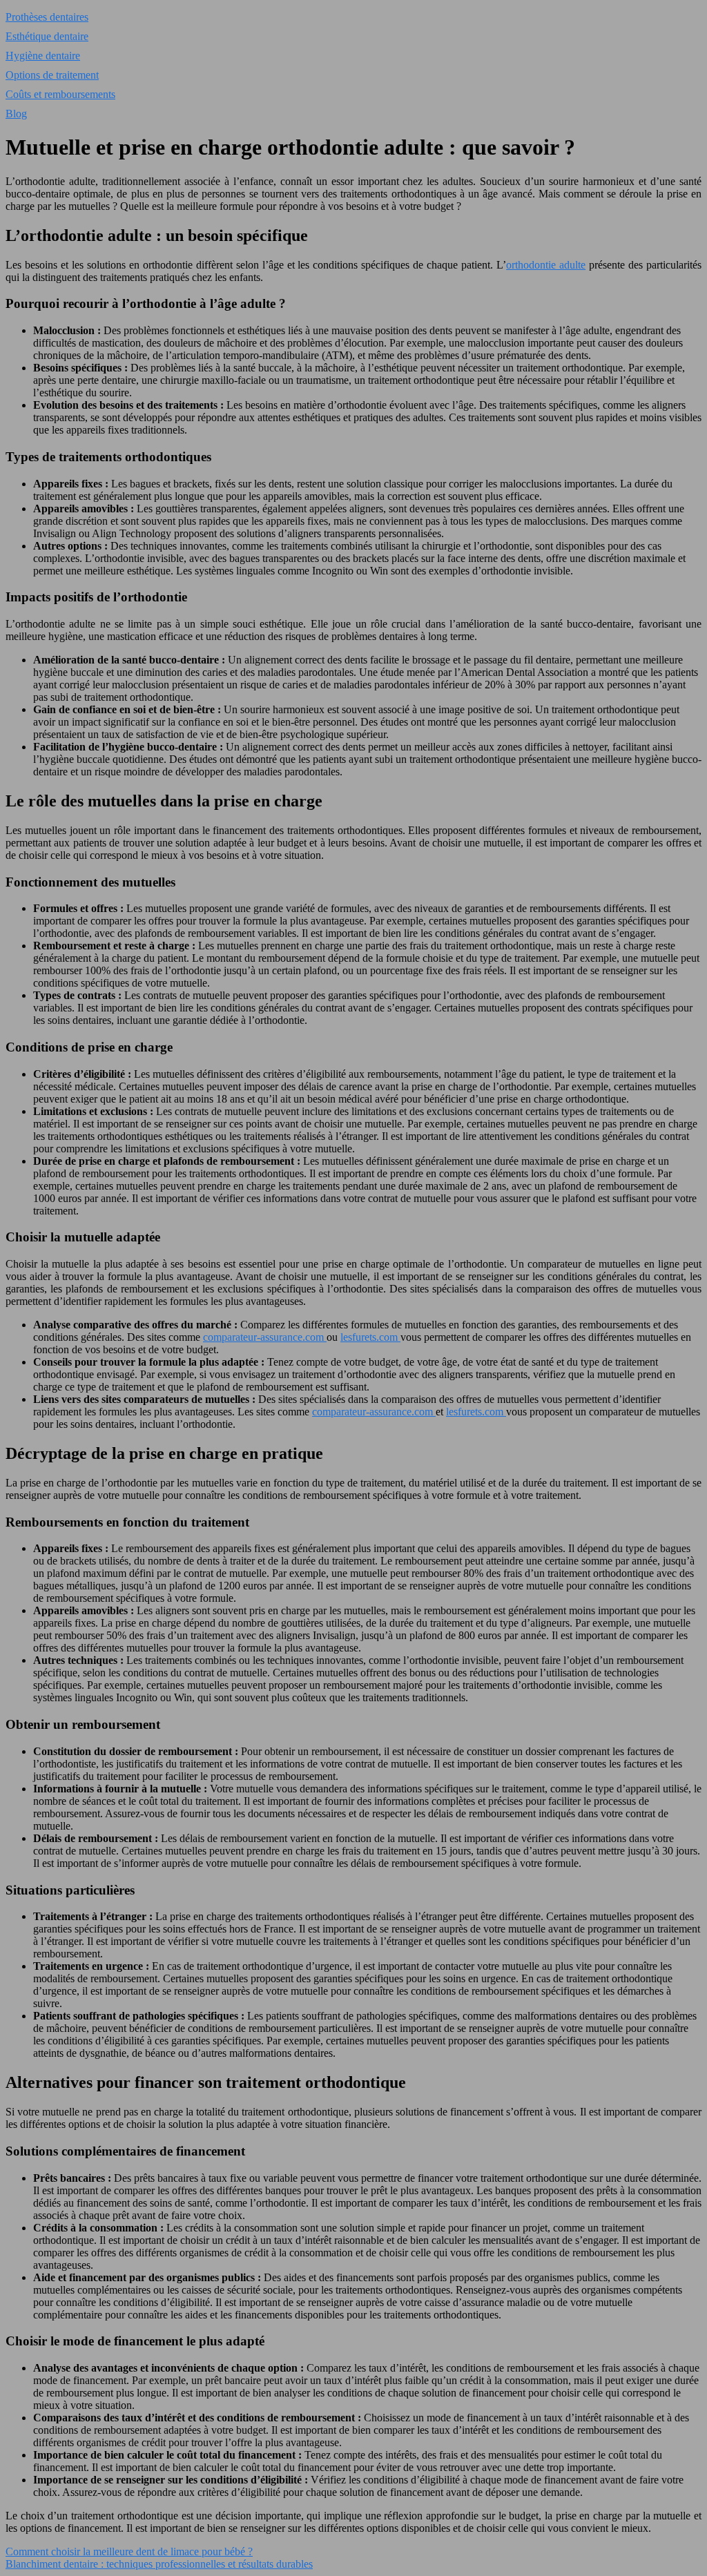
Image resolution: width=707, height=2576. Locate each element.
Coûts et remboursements (60, 94)
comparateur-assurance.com (265, 1337)
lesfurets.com (370, 1337)
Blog (16, 114)
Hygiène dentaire (43, 56)
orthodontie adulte (546, 265)
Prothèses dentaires (47, 17)
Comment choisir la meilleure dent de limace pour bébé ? (129, 2551)
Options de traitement (52, 75)
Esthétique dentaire (47, 36)
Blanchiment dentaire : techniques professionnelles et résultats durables (159, 2564)
